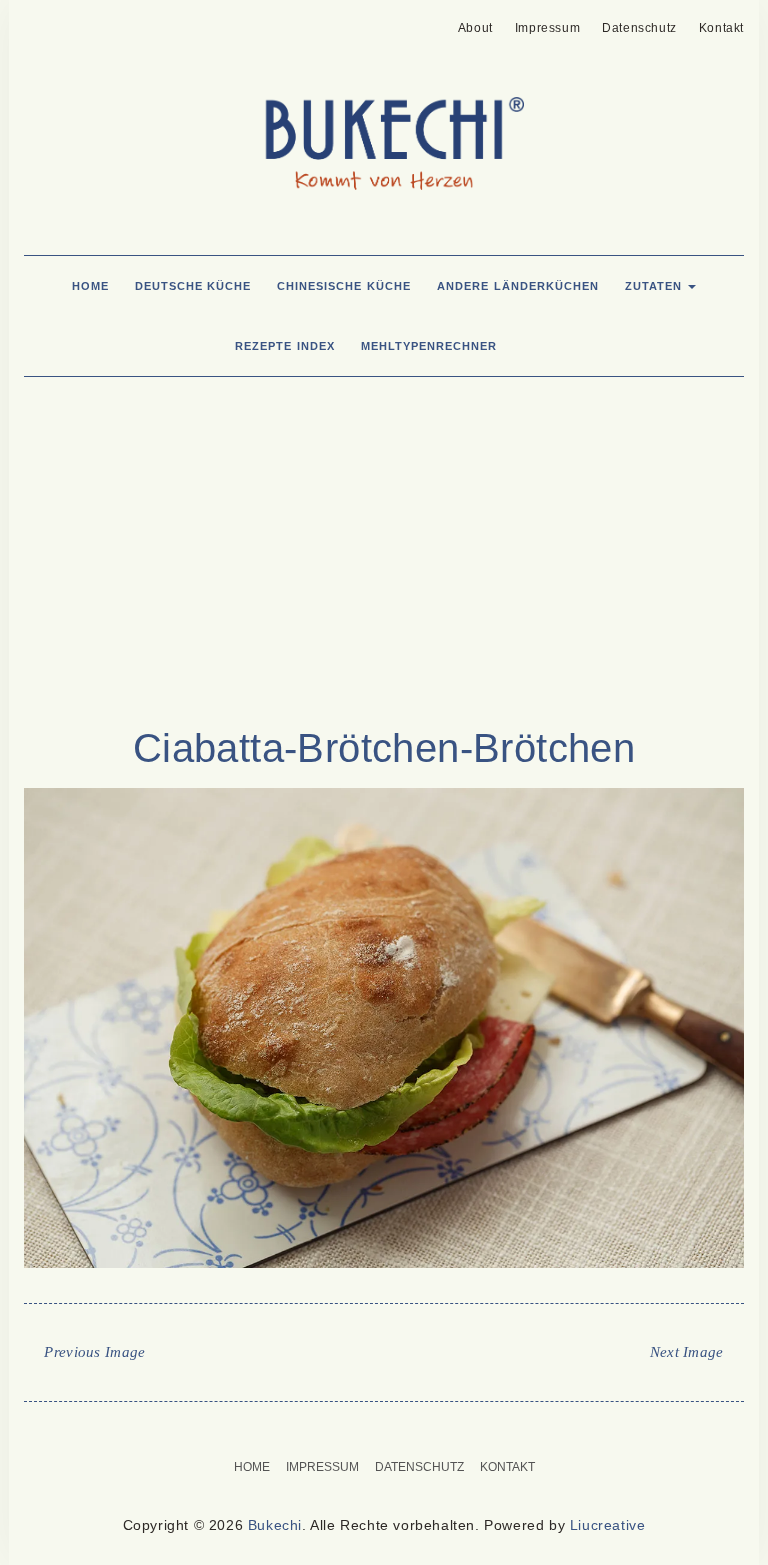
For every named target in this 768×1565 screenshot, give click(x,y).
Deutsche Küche (193, 286)
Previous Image (94, 1352)
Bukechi (275, 1525)
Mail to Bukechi (67, 22)
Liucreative (608, 1525)
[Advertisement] (384, 562)
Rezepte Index (285, 346)
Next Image (687, 1352)
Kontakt (721, 28)
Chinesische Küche (344, 286)
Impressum (547, 28)
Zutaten (656, 286)
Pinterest (36, 22)
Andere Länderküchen (518, 286)
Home (90, 286)
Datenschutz (639, 28)
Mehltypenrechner (429, 346)
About (475, 28)
